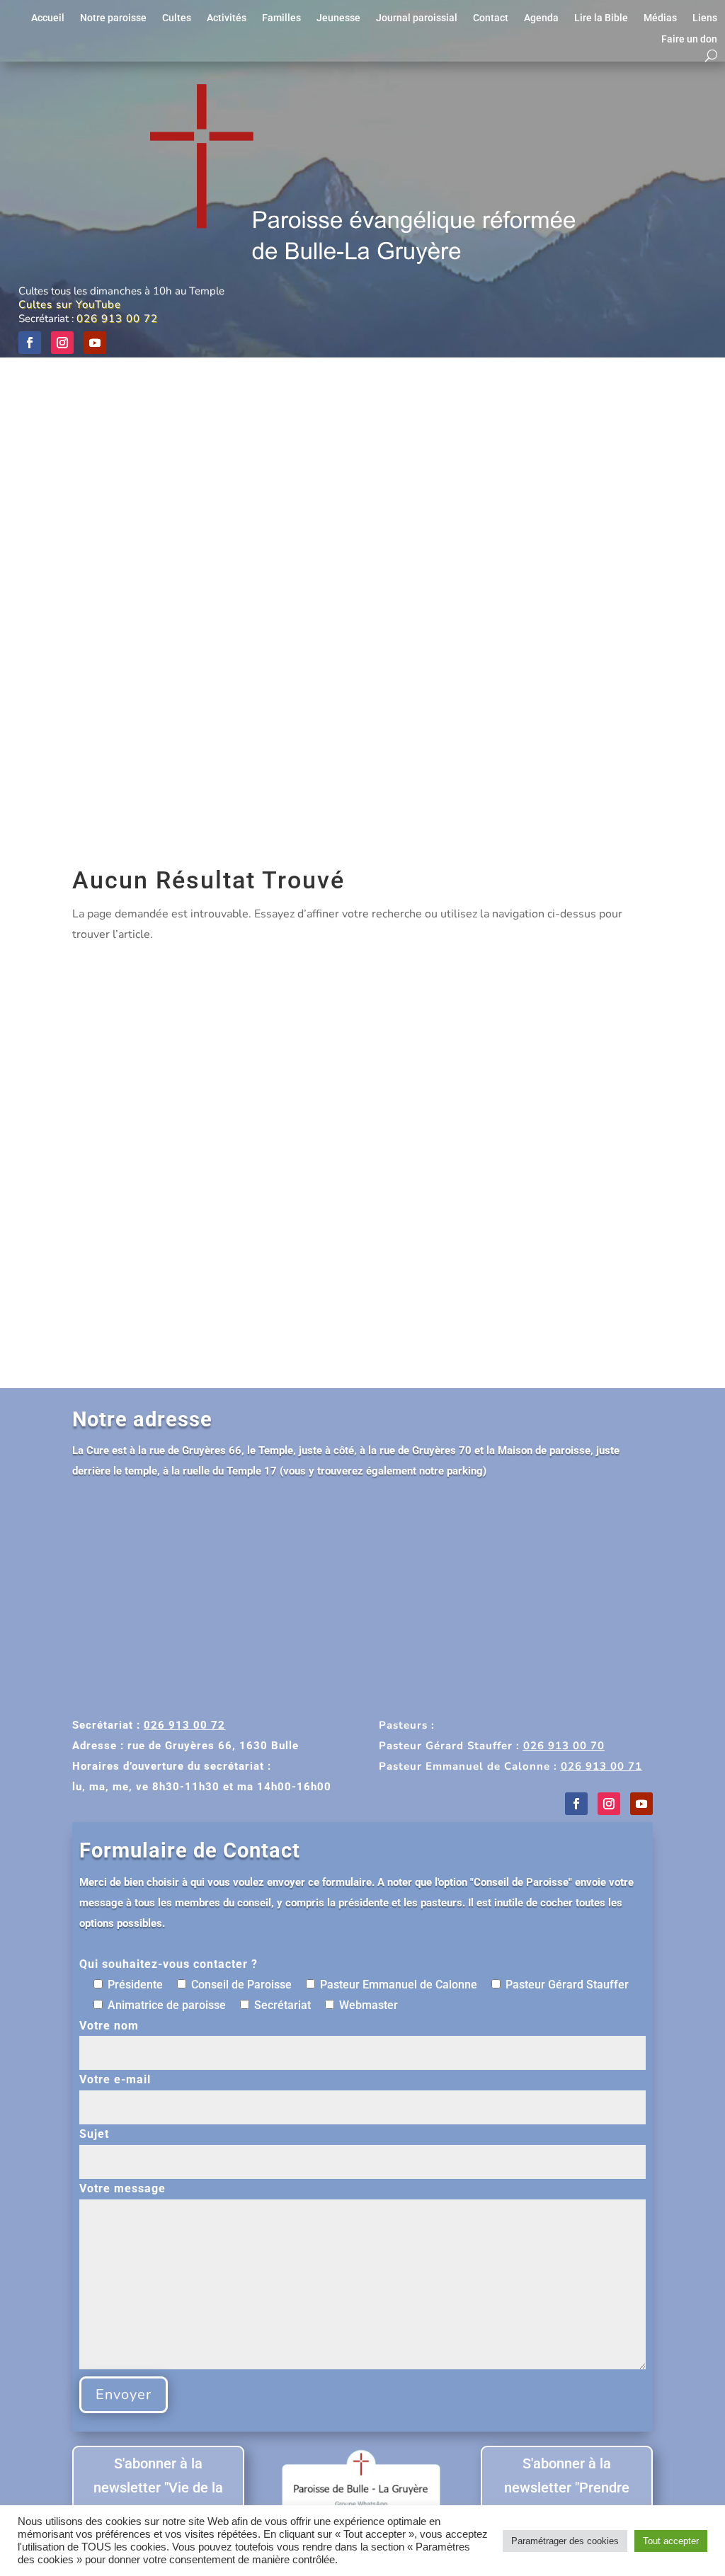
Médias (660, 18)
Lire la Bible (601, 18)
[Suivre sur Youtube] (95, 343)
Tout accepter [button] (671, 2541)
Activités (227, 18)
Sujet (94, 2134)
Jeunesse (338, 18)
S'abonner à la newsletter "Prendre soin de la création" (567, 2488)
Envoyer (124, 2394)
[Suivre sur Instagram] (62, 343)
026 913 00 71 (601, 1766)
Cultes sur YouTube (70, 304)
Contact (491, 18)
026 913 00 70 (564, 1746)
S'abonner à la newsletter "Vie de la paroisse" (158, 2488)
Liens (705, 18)
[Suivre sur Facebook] (30, 343)
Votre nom (109, 2026)
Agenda (541, 18)
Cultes (177, 18)
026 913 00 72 (117, 319)
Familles (281, 18)
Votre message (122, 2188)
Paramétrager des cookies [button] (565, 2541)
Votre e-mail (115, 2079)
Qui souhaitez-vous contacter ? (169, 1964)
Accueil (48, 18)
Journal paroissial (417, 18)
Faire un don (689, 39)
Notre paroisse (113, 18)
